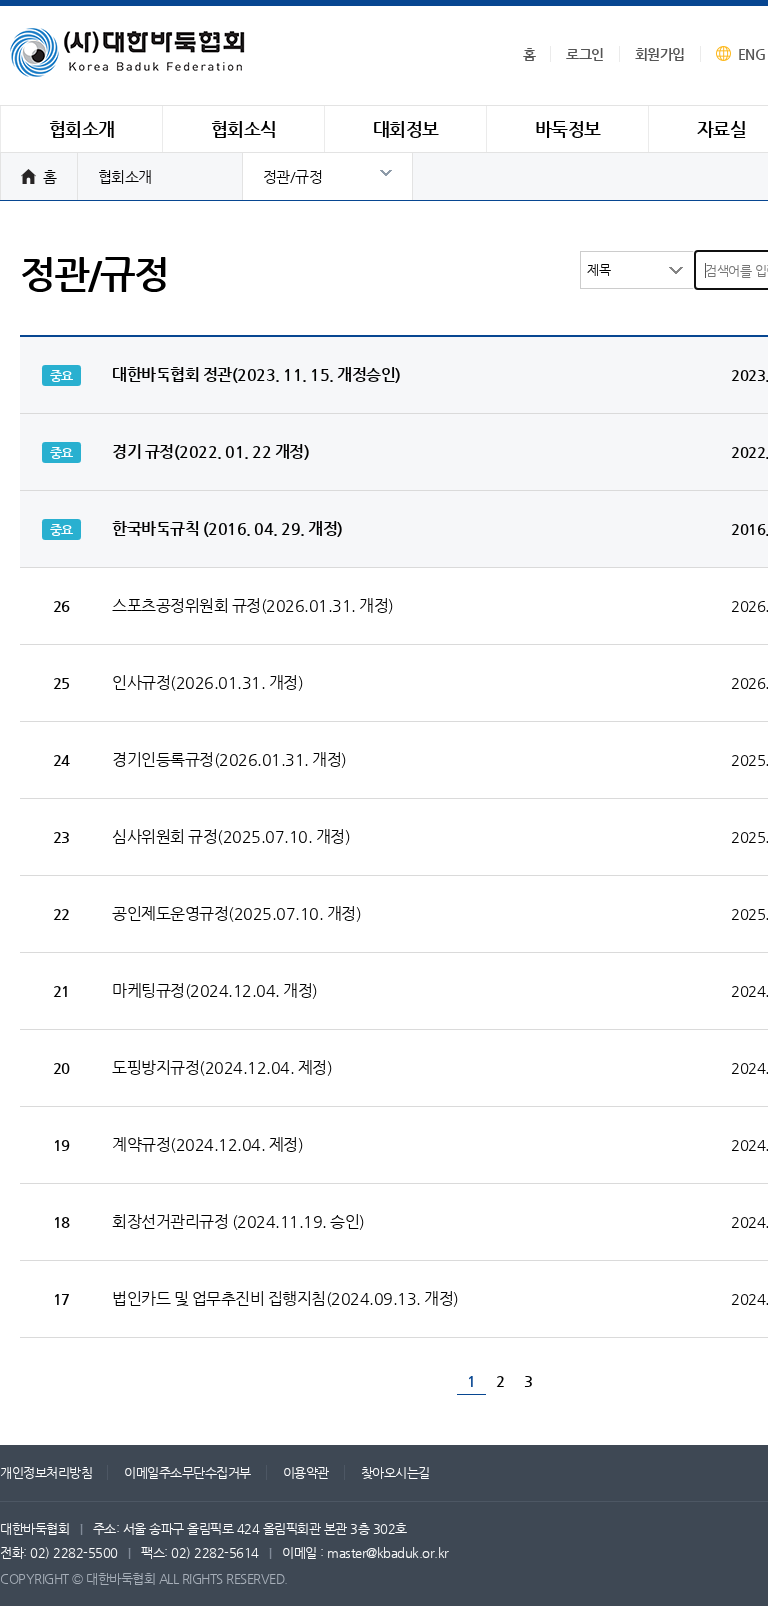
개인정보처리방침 (46, 1472)
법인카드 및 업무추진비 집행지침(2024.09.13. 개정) (285, 1298)
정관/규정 (293, 176)
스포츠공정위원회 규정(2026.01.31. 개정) (253, 605)
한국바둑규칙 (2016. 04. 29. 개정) (227, 528)
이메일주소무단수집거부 (187, 1472)
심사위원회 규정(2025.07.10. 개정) (231, 836)
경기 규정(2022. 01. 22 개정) (210, 451)
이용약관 (306, 1472)
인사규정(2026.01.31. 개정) (207, 682)
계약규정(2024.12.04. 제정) (207, 1144)
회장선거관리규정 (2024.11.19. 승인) (238, 1221)
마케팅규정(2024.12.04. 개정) (215, 990)
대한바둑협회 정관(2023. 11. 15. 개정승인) (256, 374)
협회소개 (125, 176)
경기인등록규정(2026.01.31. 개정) (229, 759)
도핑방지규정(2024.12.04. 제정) (222, 1067)
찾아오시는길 (395, 1472)
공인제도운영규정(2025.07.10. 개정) (236, 913)
